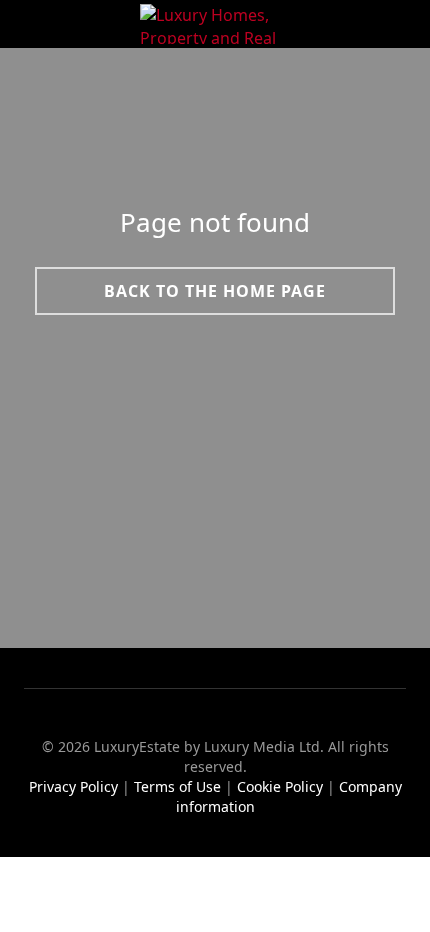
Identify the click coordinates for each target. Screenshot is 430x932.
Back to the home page (214, 290)
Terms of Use (177, 786)
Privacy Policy (73, 786)
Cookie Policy (280, 786)
